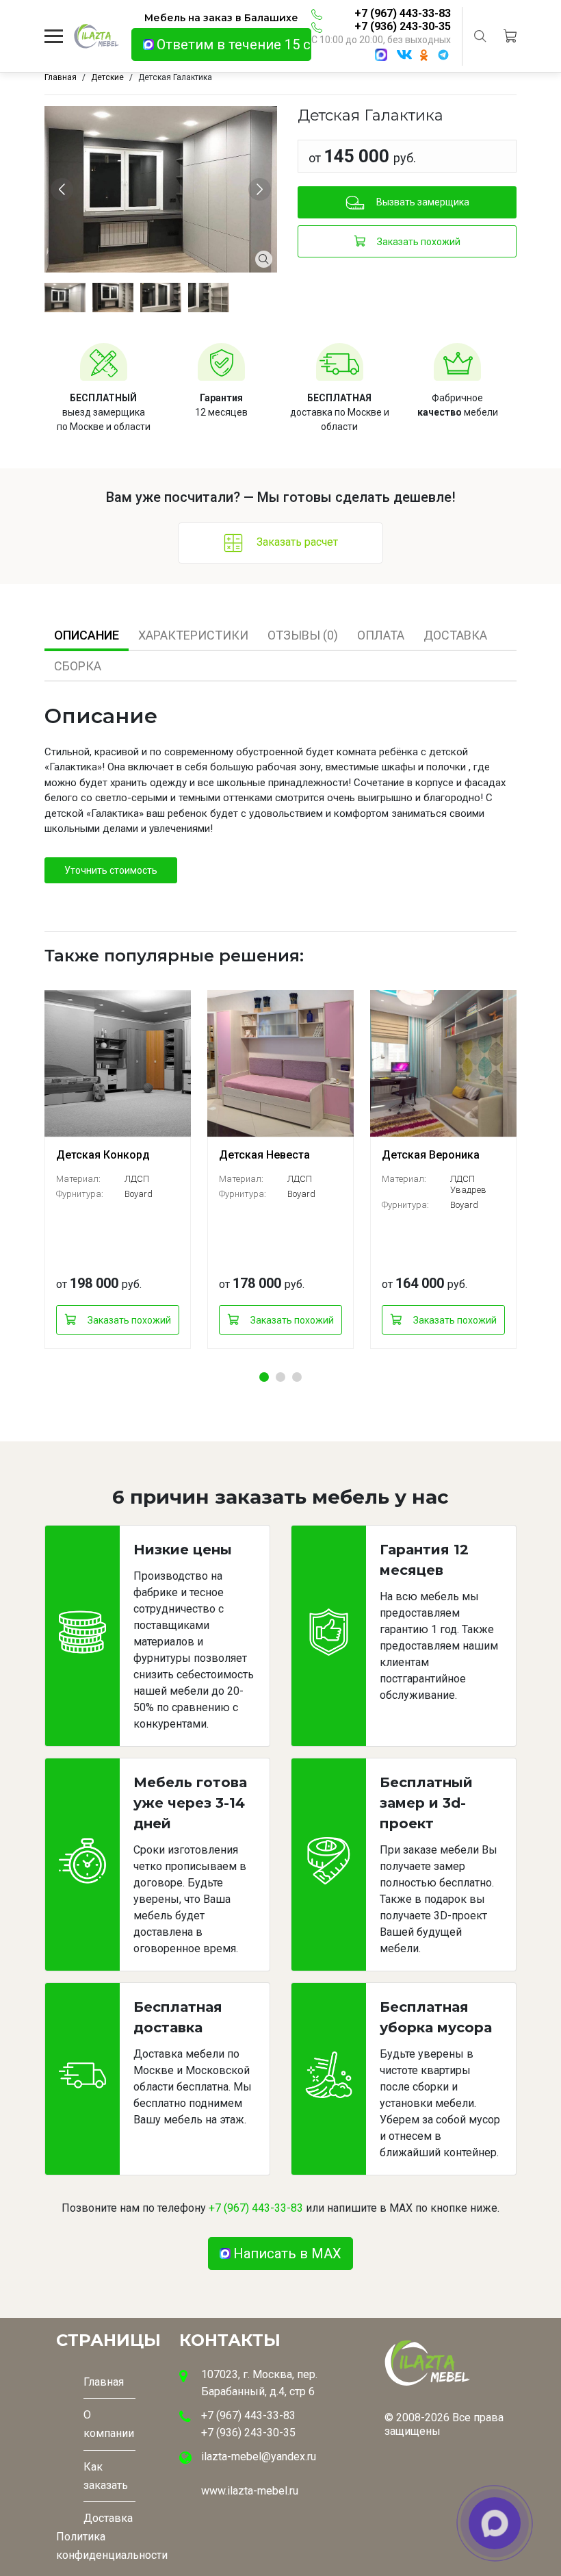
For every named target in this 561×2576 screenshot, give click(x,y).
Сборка (78, 666)
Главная (104, 2382)
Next (262, 189)
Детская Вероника (431, 1155)
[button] (264, 1377)
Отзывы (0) (303, 635)
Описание (87, 635)
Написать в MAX (287, 2253)
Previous (64, 189)
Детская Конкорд (103, 1155)
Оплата (381, 635)
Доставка (455, 635)
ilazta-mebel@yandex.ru (259, 2457)
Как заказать (106, 2476)
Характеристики (193, 635)
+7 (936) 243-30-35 (403, 26)
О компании (109, 2424)
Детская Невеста (264, 1155)
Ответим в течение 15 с (234, 45)
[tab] (87, 635)
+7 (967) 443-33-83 (403, 13)
